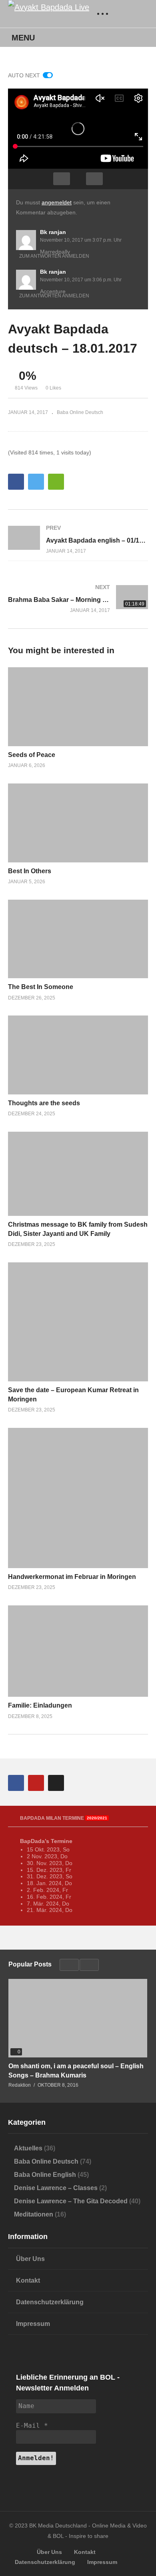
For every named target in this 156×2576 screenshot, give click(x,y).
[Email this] (56, 482)
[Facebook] (16, 1783)
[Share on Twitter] (36, 482)
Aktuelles (28, 2148)
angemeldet (57, 202)
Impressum (33, 2324)
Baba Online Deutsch (80, 412)
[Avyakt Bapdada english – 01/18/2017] (78, 539)
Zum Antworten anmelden (54, 256)
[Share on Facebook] (16, 482)
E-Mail (32, 2426)
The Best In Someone (41, 987)
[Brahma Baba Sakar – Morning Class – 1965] (78, 599)
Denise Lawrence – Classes (56, 2188)
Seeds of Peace (32, 755)
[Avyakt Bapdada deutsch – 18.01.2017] (78, 707)
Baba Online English (45, 2175)
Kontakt (28, 2280)
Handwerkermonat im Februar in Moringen (72, 1577)
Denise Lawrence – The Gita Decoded (71, 2201)
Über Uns (30, 2259)
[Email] (56, 1783)
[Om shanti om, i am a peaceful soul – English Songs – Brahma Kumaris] (78, 2018)
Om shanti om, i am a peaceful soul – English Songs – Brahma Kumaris (76, 2071)
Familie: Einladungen (40, 1705)
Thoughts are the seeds (44, 1103)
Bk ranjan (53, 232)
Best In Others (30, 871)
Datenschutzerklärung (50, 2302)
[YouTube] (36, 1783)
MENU (23, 38)
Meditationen (34, 2214)
